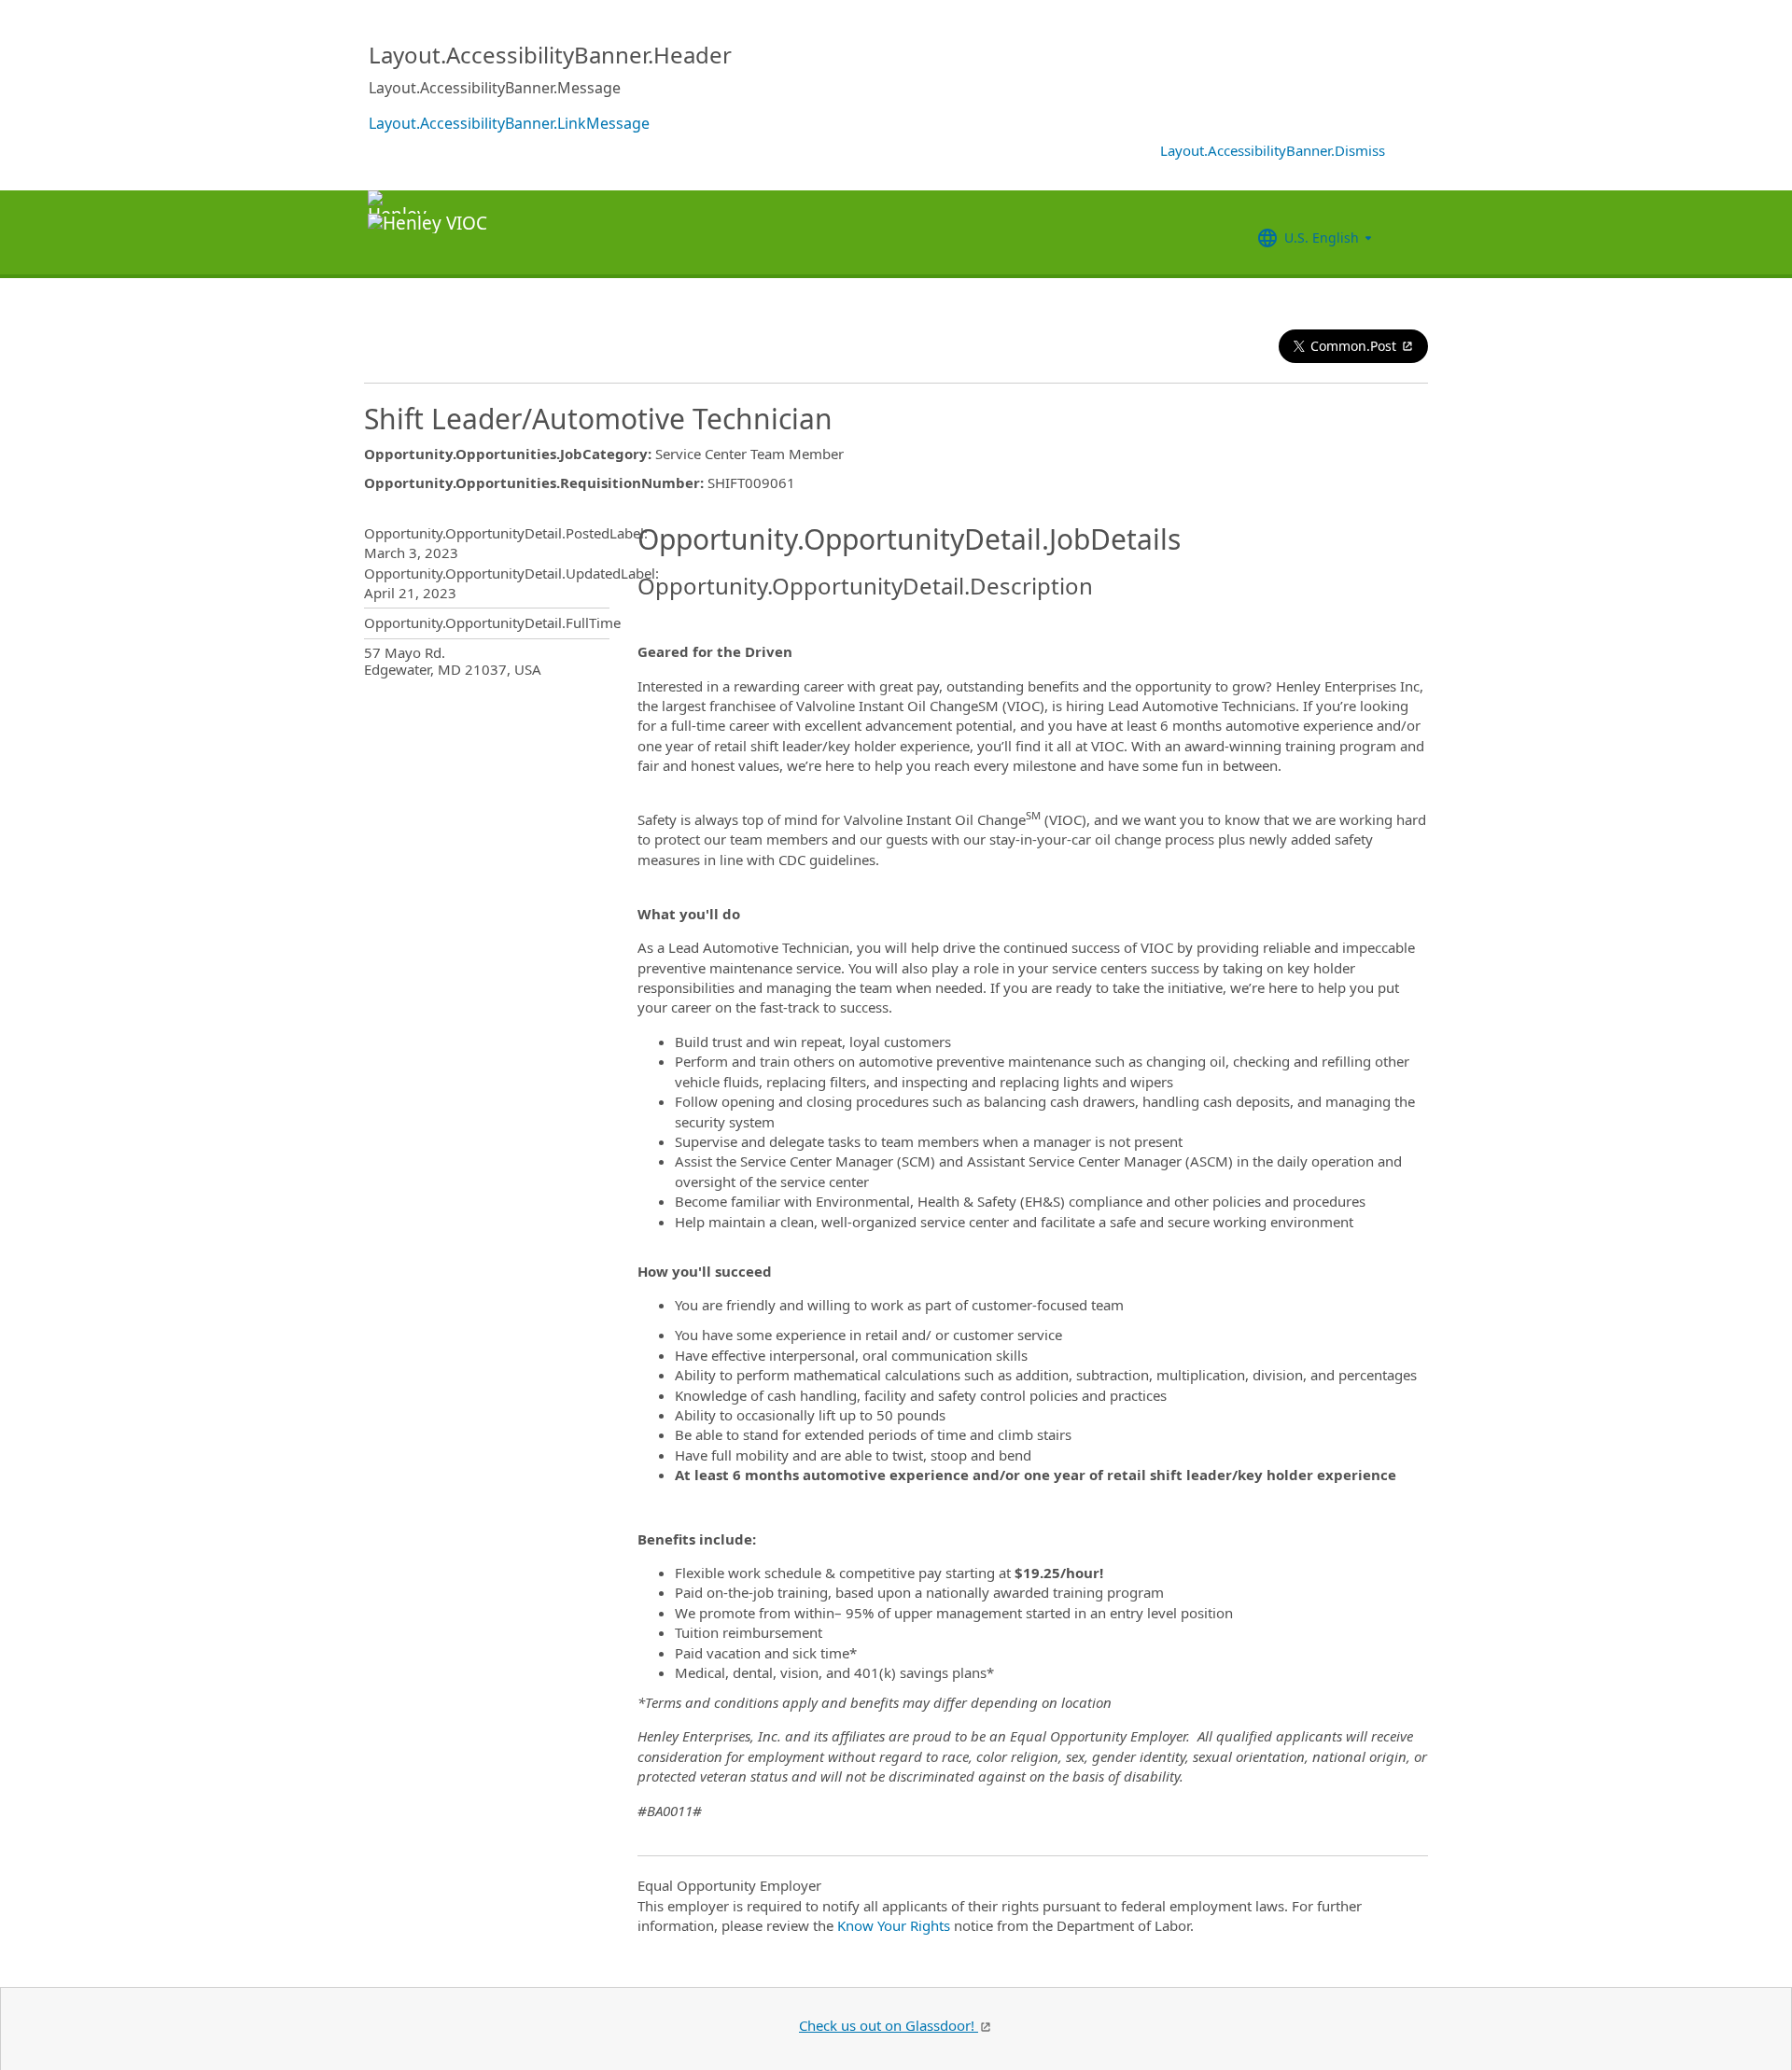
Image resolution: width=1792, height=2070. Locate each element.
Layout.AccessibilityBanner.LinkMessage (509, 123)
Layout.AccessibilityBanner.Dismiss (1273, 150)
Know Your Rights (894, 1925)
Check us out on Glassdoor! (889, 2025)
